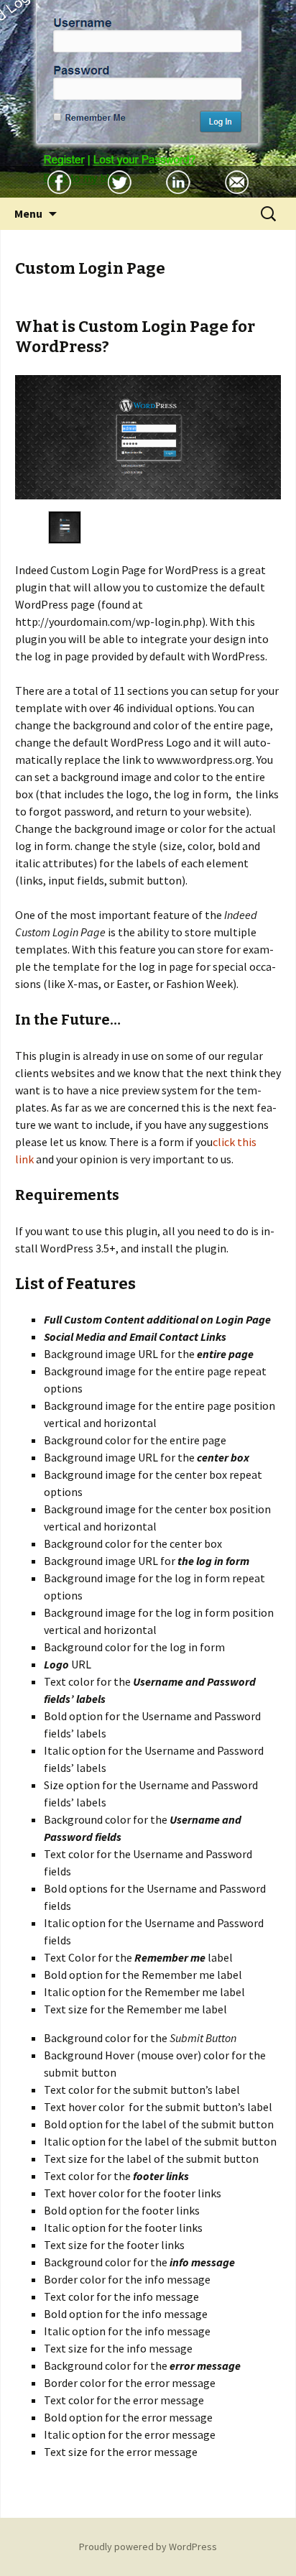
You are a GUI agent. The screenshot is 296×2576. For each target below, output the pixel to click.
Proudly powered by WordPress (148, 2547)
